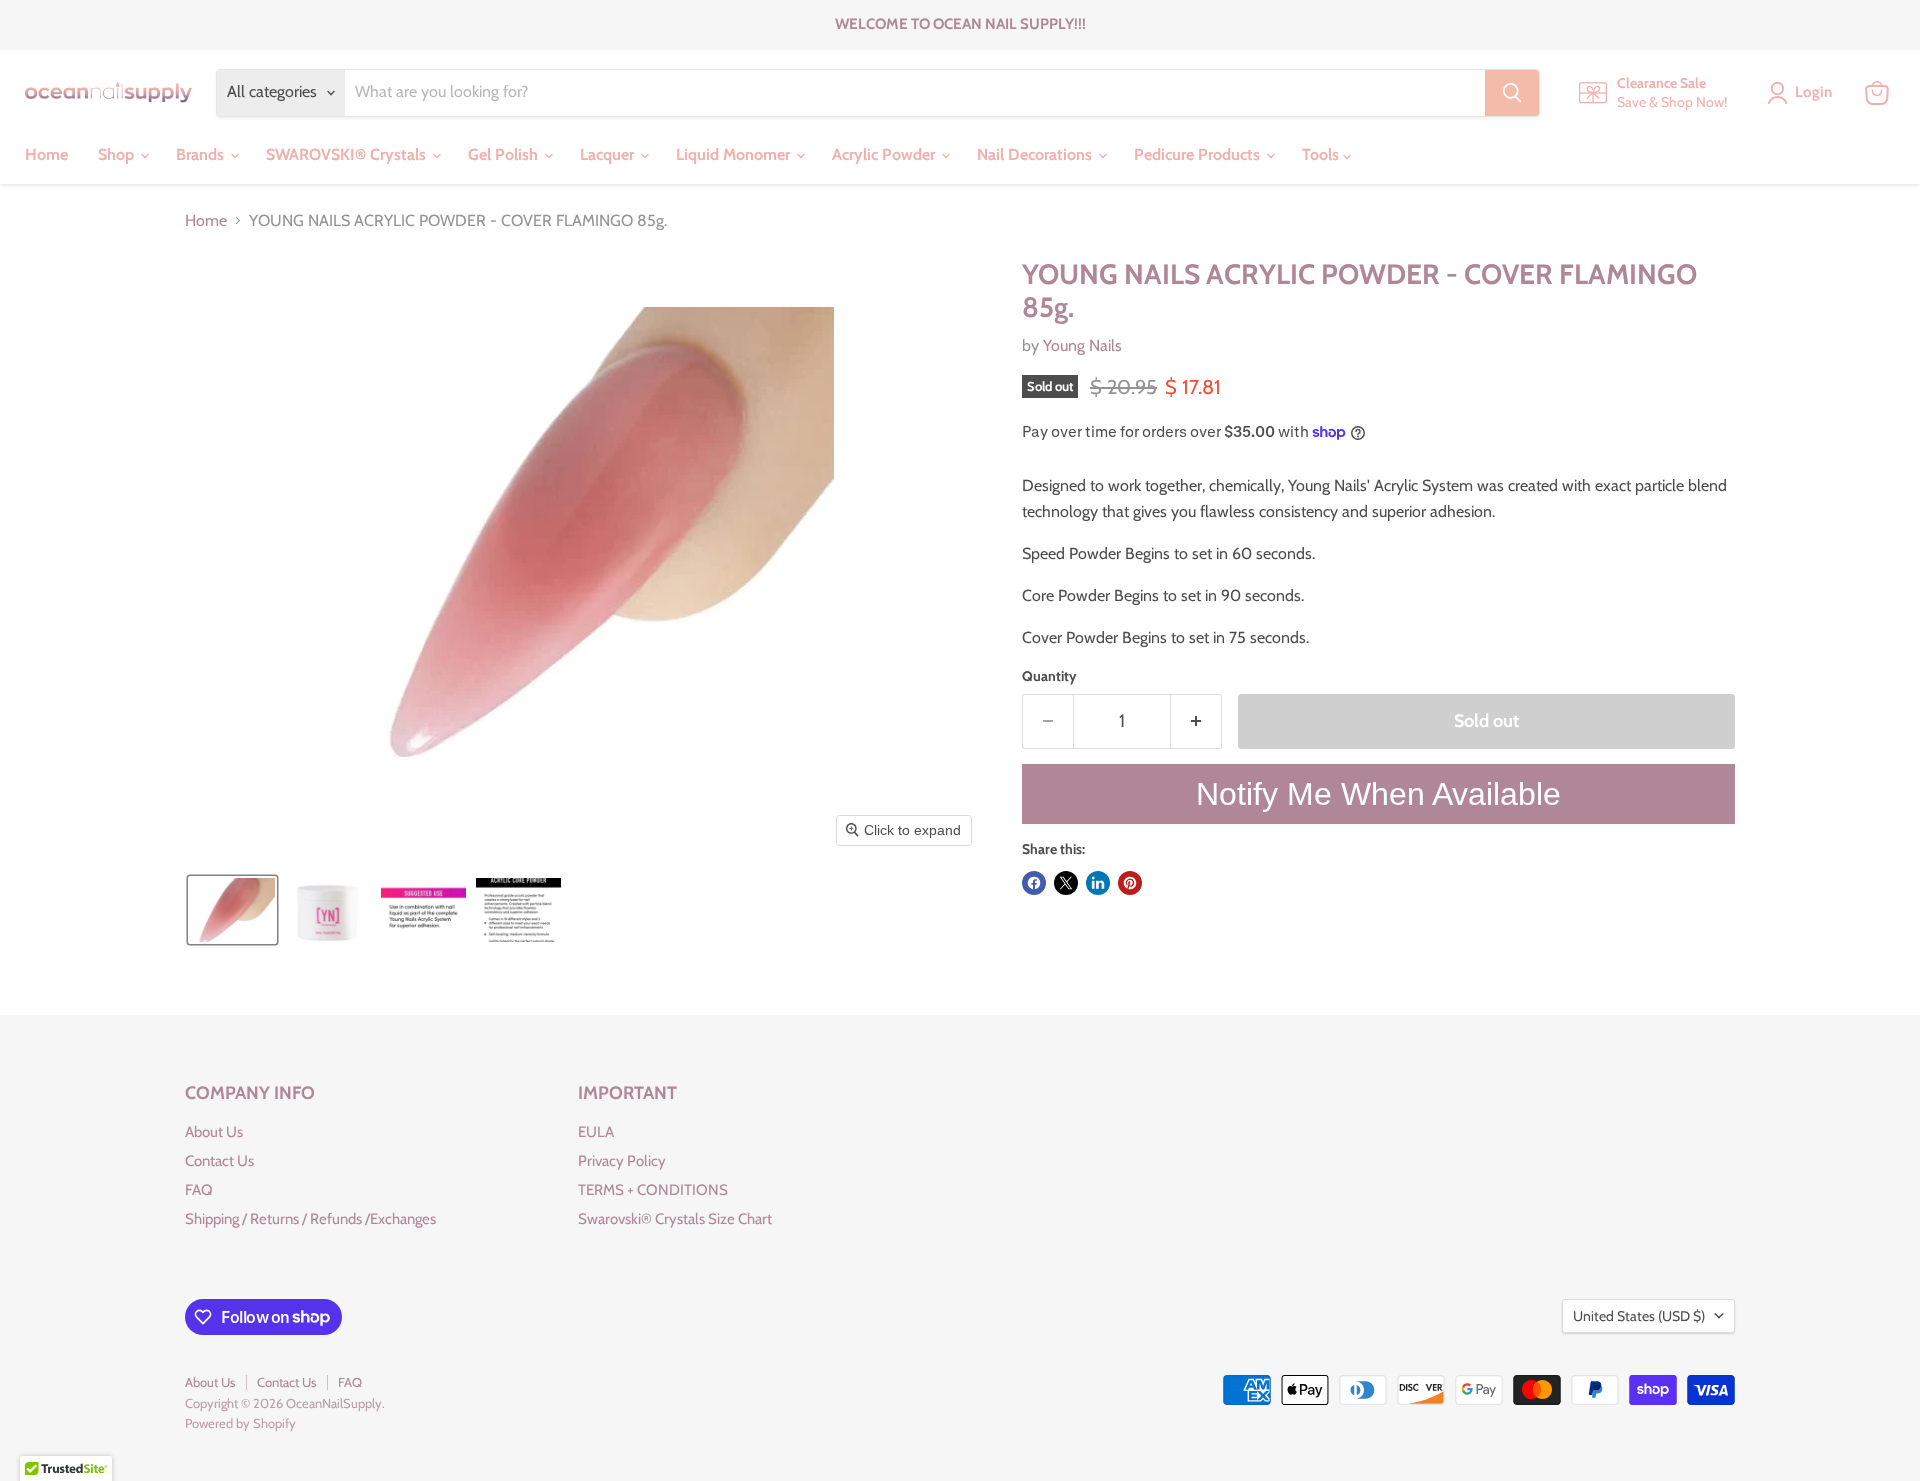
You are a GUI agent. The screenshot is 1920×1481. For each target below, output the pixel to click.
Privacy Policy (622, 1161)
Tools (1322, 154)
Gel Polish (505, 154)
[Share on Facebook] (1034, 883)
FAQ (199, 1190)
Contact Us (219, 1161)
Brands (202, 154)
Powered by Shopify (240, 1423)
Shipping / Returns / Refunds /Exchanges (310, 1219)
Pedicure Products (1199, 154)
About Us (214, 1132)
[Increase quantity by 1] (1196, 721)
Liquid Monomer (735, 154)
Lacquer (609, 154)
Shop (118, 154)
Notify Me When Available (1378, 794)
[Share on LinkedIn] (1098, 883)
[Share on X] (1066, 883)
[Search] (1512, 93)
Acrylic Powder (885, 154)
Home (46, 154)
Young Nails (1082, 345)
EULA (596, 1132)
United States (1639, 1316)
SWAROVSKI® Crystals (348, 154)
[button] (232, 910)
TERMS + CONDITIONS (653, 1190)
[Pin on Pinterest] (1130, 883)
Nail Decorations (1036, 154)
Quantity (1049, 676)
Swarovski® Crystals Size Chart (675, 1219)
